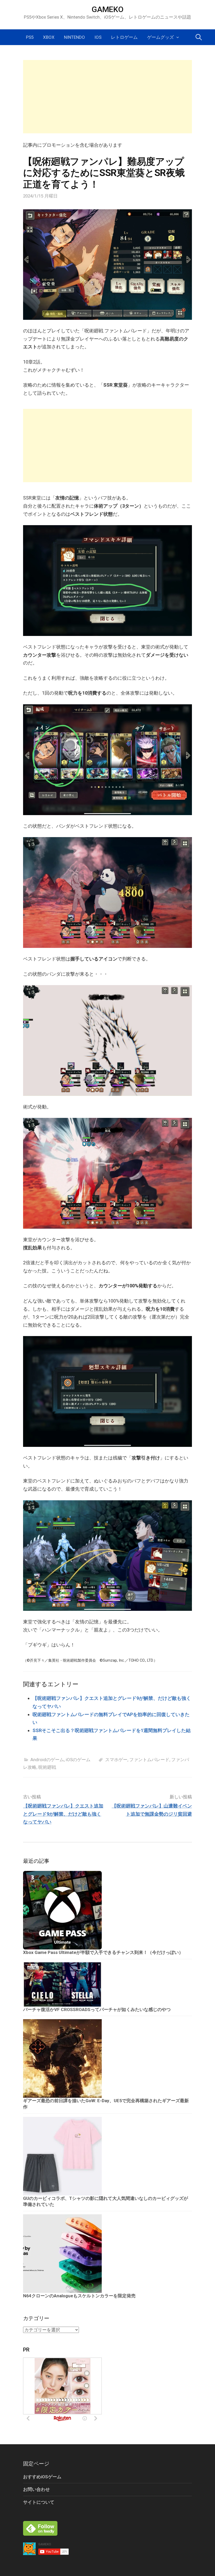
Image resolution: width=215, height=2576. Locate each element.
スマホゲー (116, 1760)
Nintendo (74, 37)
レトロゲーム (124, 37)
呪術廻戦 (47, 1767)
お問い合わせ (36, 2489)
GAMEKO (107, 9)
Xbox (49, 37)
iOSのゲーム (78, 1760)
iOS (98, 37)
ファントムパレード (149, 1760)
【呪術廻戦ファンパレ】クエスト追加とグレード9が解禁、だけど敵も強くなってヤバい (63, 1814)
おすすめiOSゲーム (42, 2477)
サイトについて (39, 2502)
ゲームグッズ (160, 37)
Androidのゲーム (47, 1760)
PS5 (30, 37)
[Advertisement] (107, 97)
